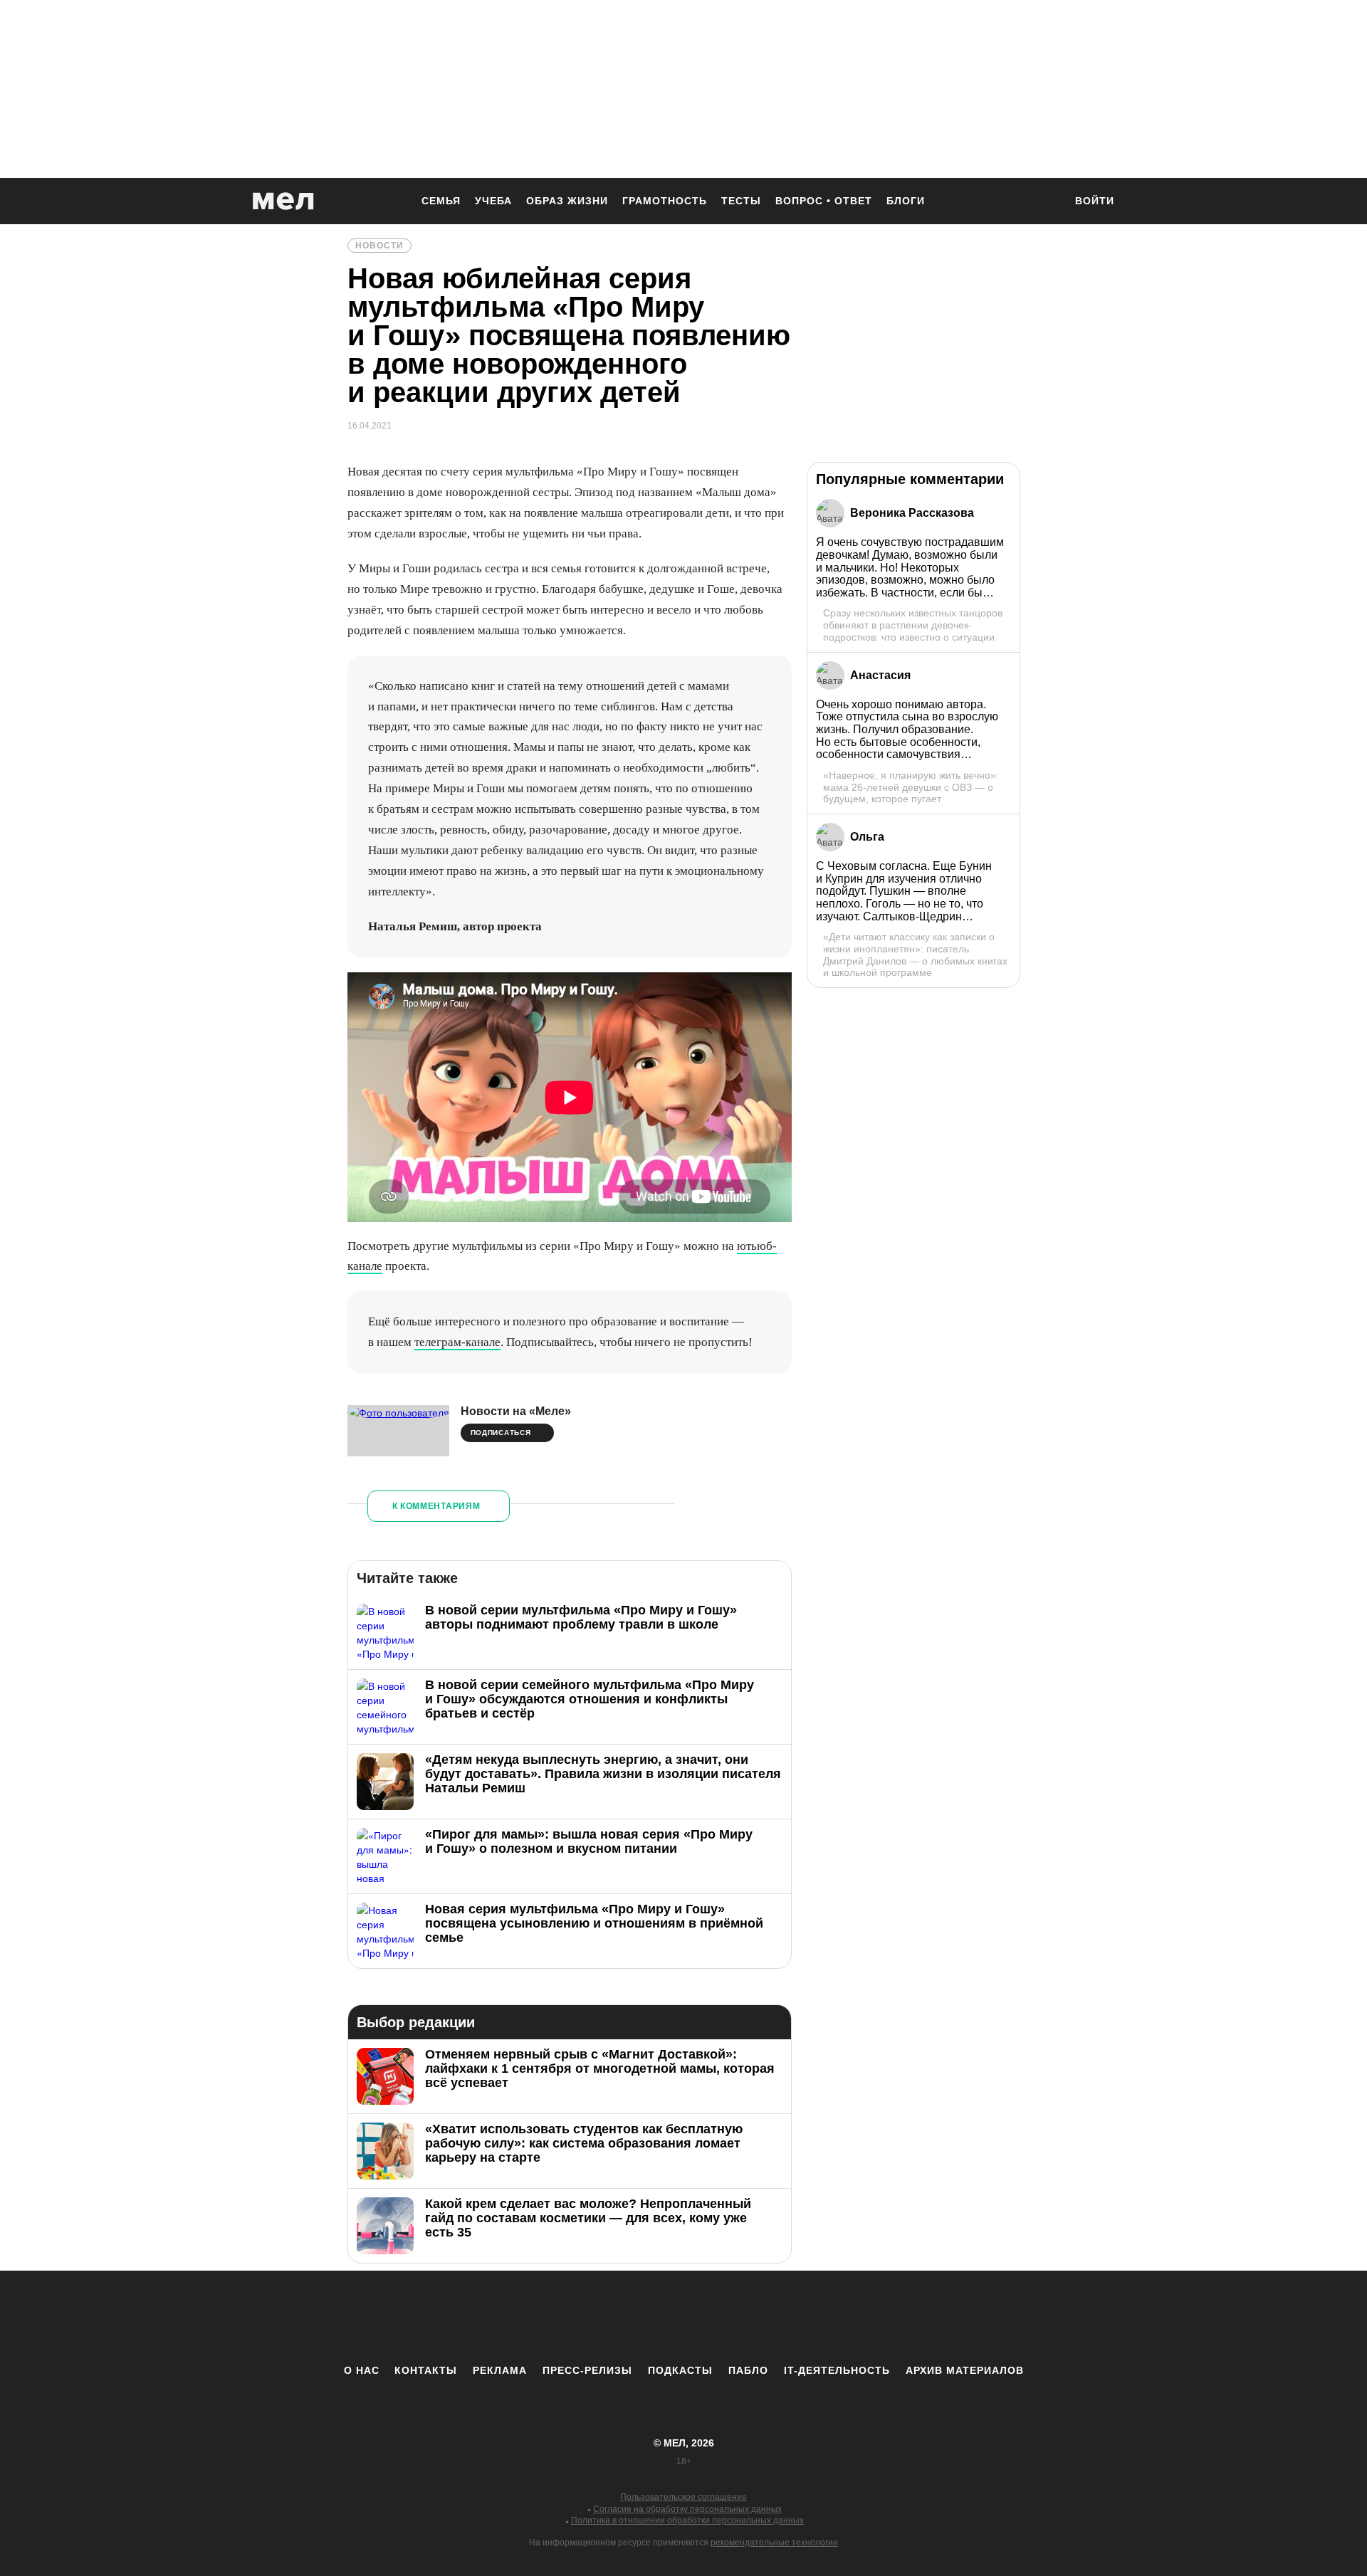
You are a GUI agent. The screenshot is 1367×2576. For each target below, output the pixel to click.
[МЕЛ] (283, 201)
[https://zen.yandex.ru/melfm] (605, 2317)
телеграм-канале (457, 1342)
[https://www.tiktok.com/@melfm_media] (683, 2317)
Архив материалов (965, 2370)
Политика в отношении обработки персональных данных (687, 2520)
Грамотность (665, 201)
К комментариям (436, 1506)
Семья (441, 201)
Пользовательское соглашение (683, 2497)
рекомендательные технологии (774, 2543)
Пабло (748, 2370)
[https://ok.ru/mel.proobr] (762, 2317)
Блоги (906, 201)
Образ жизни (567, 201)
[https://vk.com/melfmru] (644, 2317)
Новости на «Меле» (516, 1411)
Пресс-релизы (587, 2370)
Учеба (493, 201)
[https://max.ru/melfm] (801, 2317)
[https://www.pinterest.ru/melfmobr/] (723, 2317)
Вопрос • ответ (824, 201)
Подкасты (680, 2370)
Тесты (741, 201)
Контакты (426, 2370)
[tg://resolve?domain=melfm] (566, 2317)
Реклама (500, 2370)
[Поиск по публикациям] (1047, 202)
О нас (362, 2370)
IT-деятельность (837, 2370)
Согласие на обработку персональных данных (687, 2509)
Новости (379, 246)
